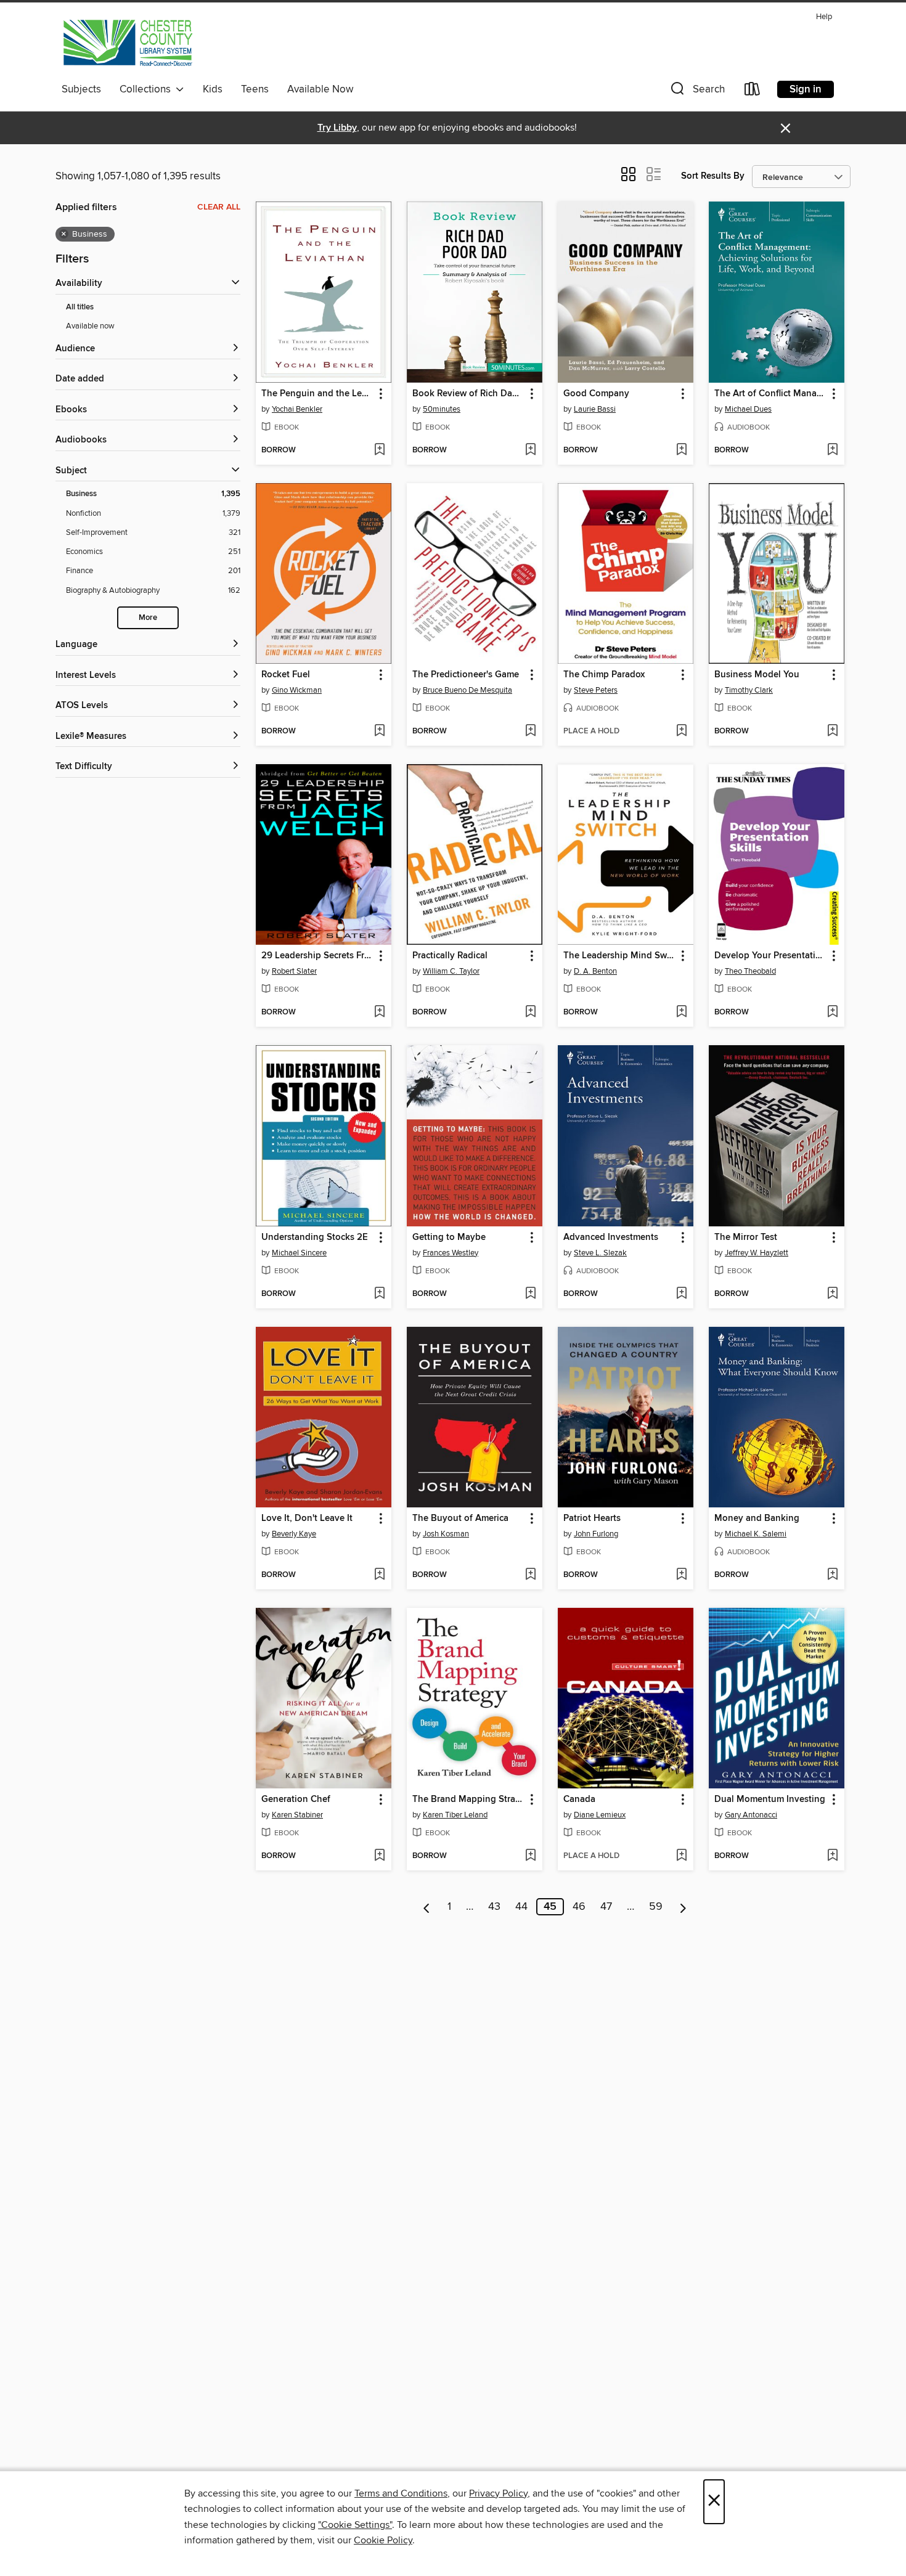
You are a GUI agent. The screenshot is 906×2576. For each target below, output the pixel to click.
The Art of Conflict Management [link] (771, 394)
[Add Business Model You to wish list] (832, 732)
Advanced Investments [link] (611, 1237)
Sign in (806, 89)
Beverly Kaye (294, 1534)
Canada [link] (579, 1800)
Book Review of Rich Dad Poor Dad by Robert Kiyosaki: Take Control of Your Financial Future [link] (469, 394)
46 (579, 1907)
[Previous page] (427, 1907)
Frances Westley (451, 1253)
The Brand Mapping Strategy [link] (469, 1800)
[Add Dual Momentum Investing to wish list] (832, 1856)
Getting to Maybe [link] (449, 1237)
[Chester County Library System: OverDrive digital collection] (127, 43)
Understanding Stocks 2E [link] (315, 1237)
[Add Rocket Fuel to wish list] (379, 732)
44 (521, 1907)
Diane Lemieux (600, 1815)
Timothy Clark (749, 690)
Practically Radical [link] (450, 956)
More (148, 618)
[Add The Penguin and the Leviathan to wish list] (379, 450)
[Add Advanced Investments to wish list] (681, 1294)
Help (824, 17)
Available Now (320, 89)
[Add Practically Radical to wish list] (530, 1013)
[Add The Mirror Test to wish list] (832, 1294)
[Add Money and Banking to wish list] (832, 1575)
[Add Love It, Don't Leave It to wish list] (379, 1575)
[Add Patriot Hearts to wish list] (681, 1575)
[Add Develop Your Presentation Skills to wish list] (832, 1013)
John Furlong (596, 1534)
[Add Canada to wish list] (681, 1856)
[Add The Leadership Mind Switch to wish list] (681, 1013)
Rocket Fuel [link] (286, 675)
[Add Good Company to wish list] (681, 450)
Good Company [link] (596, 394)
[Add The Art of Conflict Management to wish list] (832, 450)
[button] (696, 92)
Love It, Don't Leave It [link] (307, 1518)
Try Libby (337, 128)
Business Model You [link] (757, 675)
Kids (213, 89)
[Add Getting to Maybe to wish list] (530, 1294)
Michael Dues (748, 409)
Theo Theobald (750, 971)
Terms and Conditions (401, 2493)
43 (494, 1907)
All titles (80, 307)
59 (656, 1907)
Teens (255, 89)
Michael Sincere (299, 1253)
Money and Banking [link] (757, 1518)
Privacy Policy (498, 2493)
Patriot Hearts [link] (592, 1518)
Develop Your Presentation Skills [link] (771, 956)
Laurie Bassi (595, 409)
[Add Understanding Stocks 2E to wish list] (379, 1294)
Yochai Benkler (297, 409)
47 (606, 1907)
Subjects (81, 89)
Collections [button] (148, 89)
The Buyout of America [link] (460, 1518)
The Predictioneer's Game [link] (466, 675)
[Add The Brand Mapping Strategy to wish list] (530, 1856)
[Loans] (753, 92)
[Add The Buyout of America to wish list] (530, 1575)
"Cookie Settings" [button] (355, 2525)
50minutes (442, 409)
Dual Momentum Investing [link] (770, 1800)
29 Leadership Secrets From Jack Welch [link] (318, 956)
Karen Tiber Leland (455, 1815)
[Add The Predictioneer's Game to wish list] (530, 732)
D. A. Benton (595, 971)
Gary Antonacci (751, 1815)
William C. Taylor (451, 971)
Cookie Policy (383, 2540)
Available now (90, 326)
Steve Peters (596, 690)
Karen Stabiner (297, 1815)
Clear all (219, 207)
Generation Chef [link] (296, 1800)
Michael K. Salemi (756, 1534)
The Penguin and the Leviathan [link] (318, 394)
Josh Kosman (446, 1534)
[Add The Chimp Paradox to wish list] (681, 732)
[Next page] (683, 1907)
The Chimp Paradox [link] (604, 675)
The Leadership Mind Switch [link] (620, 956)
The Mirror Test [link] (746, 1237)
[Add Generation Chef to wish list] (379, 1856)
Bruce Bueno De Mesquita (467, 690)
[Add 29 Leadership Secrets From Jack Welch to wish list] (379, 1013)
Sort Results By (713, 176)
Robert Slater (294, 971)
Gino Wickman (297, 690)
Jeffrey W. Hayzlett (757, 1253)
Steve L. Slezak (600, 1253)
